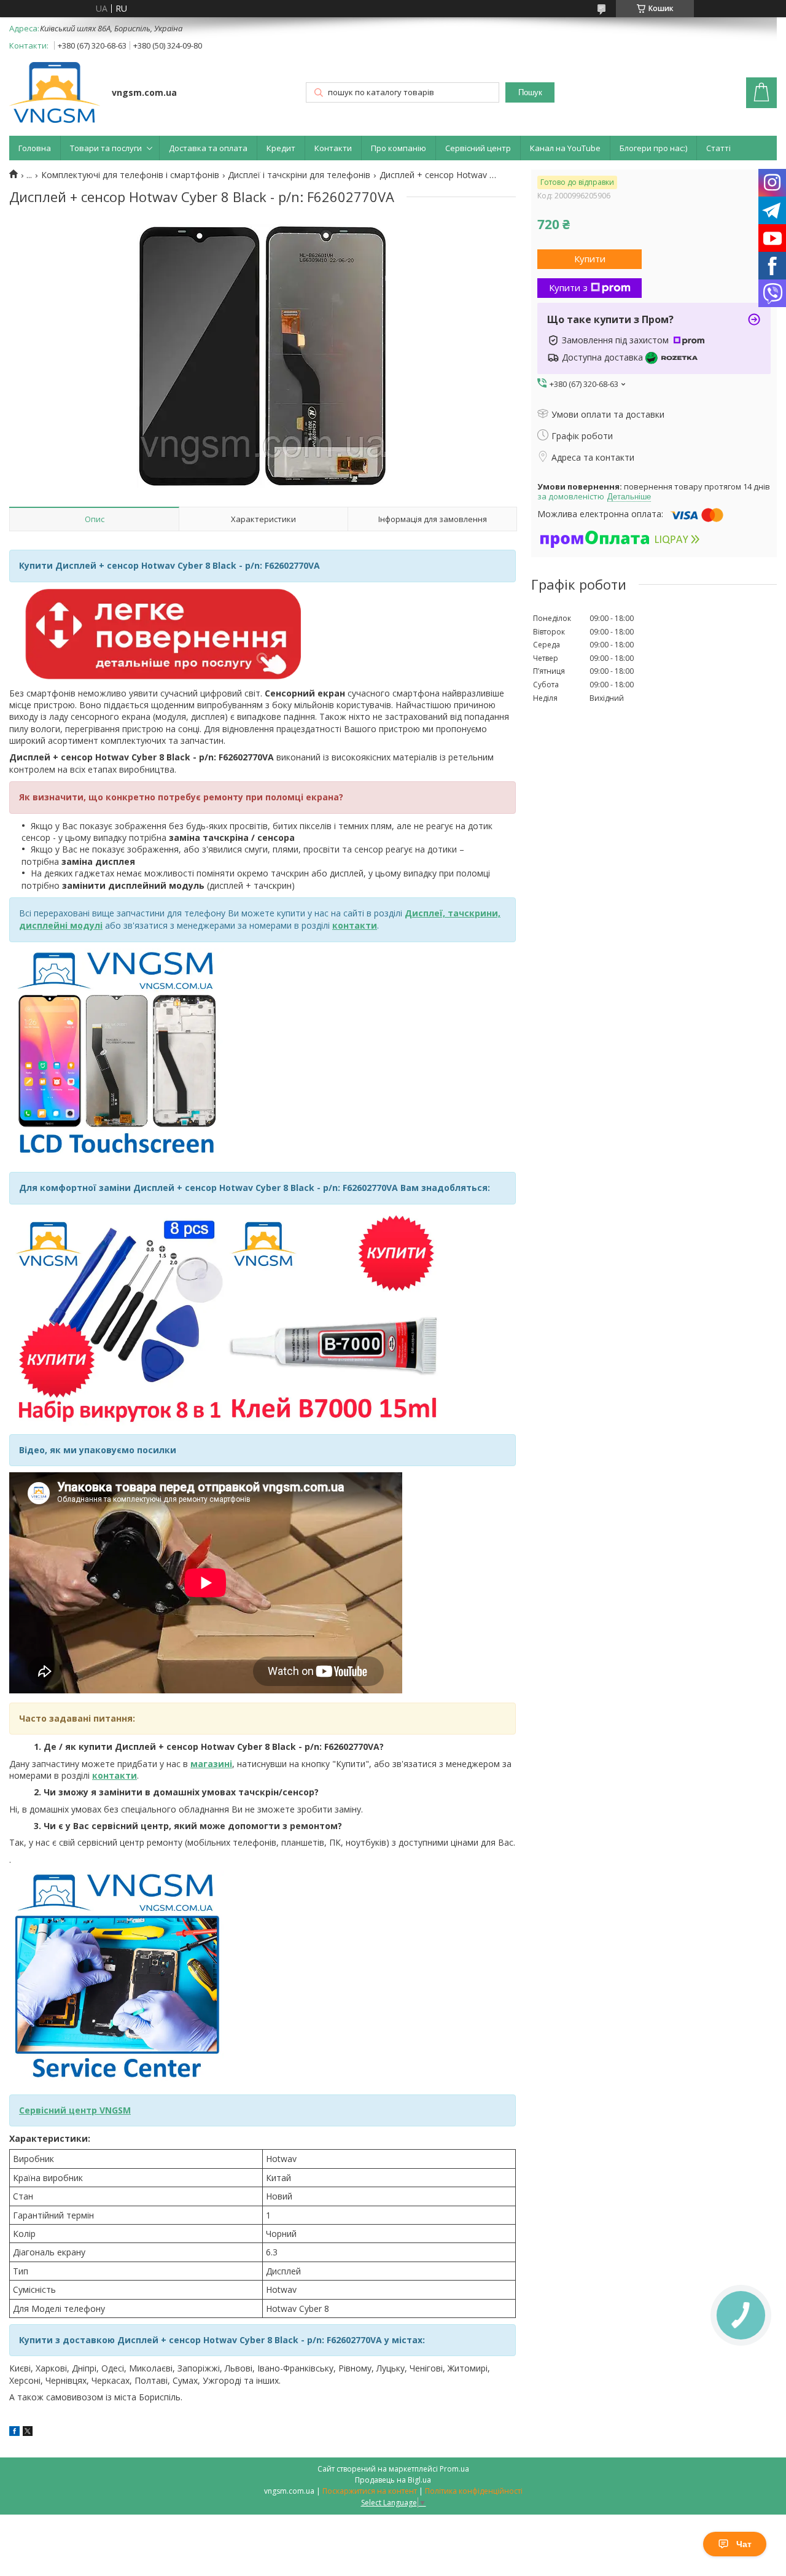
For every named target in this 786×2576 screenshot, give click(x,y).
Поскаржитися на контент (370, 2491)
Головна (35, 148)
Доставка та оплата (208, 148)
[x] (28, 2433)
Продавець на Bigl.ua (393, 2480)
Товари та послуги (106, 148)
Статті (718, 148)
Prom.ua (454, 2469)
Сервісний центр (478, 148)
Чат (744, 2544)
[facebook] (14, 2433)
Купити (590, 259)
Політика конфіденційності (474, 2491)
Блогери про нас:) (653, 148)
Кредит (281, 148)
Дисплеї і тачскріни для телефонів (299, 175)
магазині (211, 1764)
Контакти (333, 148)
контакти (115, 1775)
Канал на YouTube (565, 148)
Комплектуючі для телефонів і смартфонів (130, 175)
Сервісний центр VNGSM (75, 2110)
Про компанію (399, 148)
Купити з (568, 287)
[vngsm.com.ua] (55, 94)
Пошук (530, 92)
